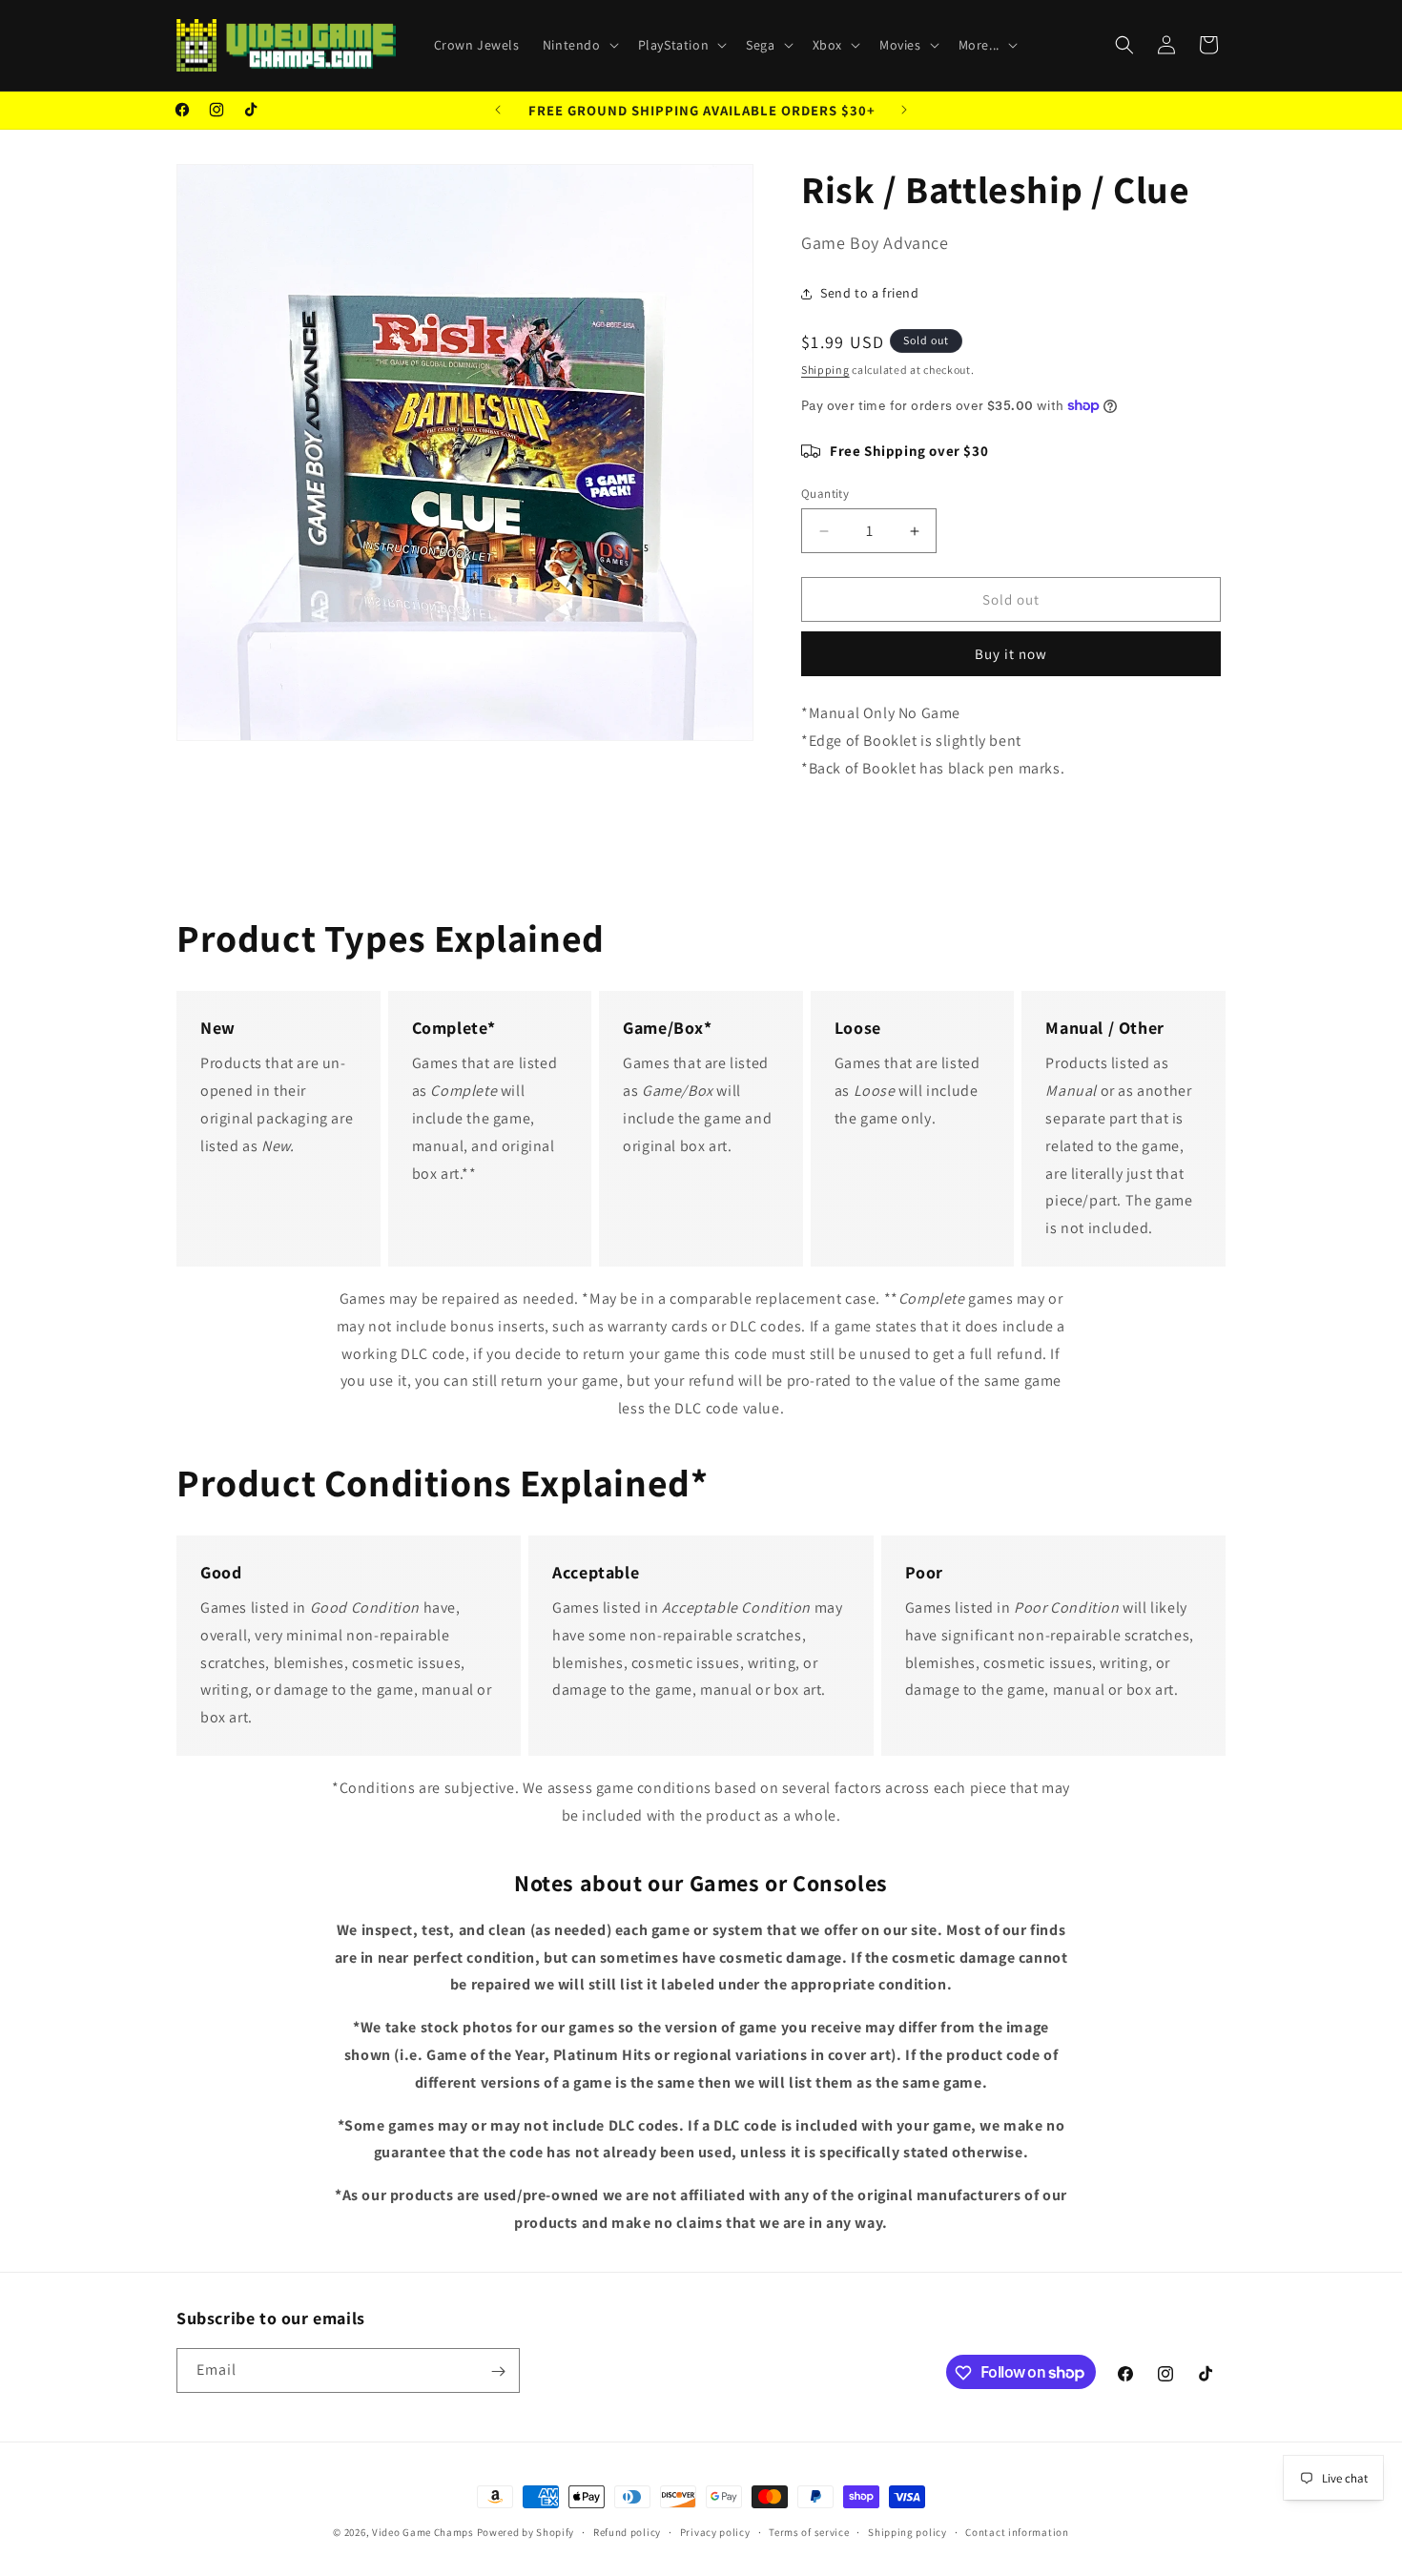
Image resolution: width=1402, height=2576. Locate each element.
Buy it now (1011, 654)
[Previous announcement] (498, 110)
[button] (579, 45)
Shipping (825, 370)
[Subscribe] (498, 2371)
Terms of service (809, 2531)
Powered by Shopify (526, 2532)
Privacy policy (715, 2531)
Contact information (1017, 2531)
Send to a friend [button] (870, 293)
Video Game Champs (423, 2532)
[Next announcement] (904, 110)
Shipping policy (907, 2531)
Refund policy (627, 2531)
